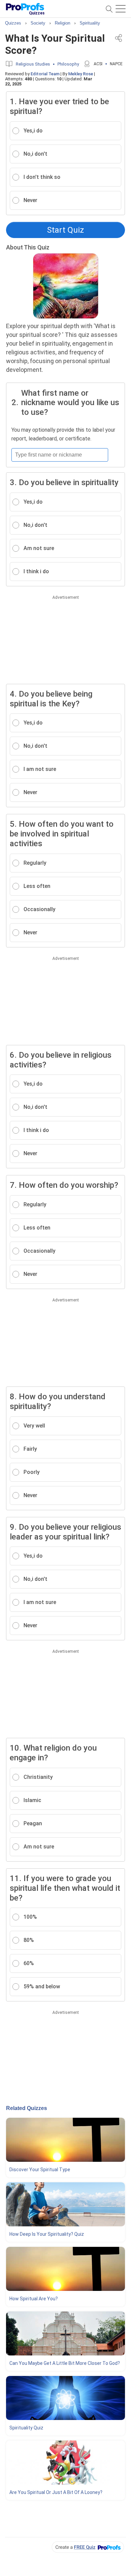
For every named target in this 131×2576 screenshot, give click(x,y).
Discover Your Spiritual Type (40, 2170)
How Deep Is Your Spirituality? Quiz (47, 2234)
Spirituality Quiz (26, 2428)
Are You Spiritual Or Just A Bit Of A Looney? (56, 2492)
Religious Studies (33, 64)
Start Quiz (65, 230)
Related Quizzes (27, 2108)
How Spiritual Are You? (34, 2299)
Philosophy (68, 64)
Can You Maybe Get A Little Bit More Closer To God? (65, 2363)
